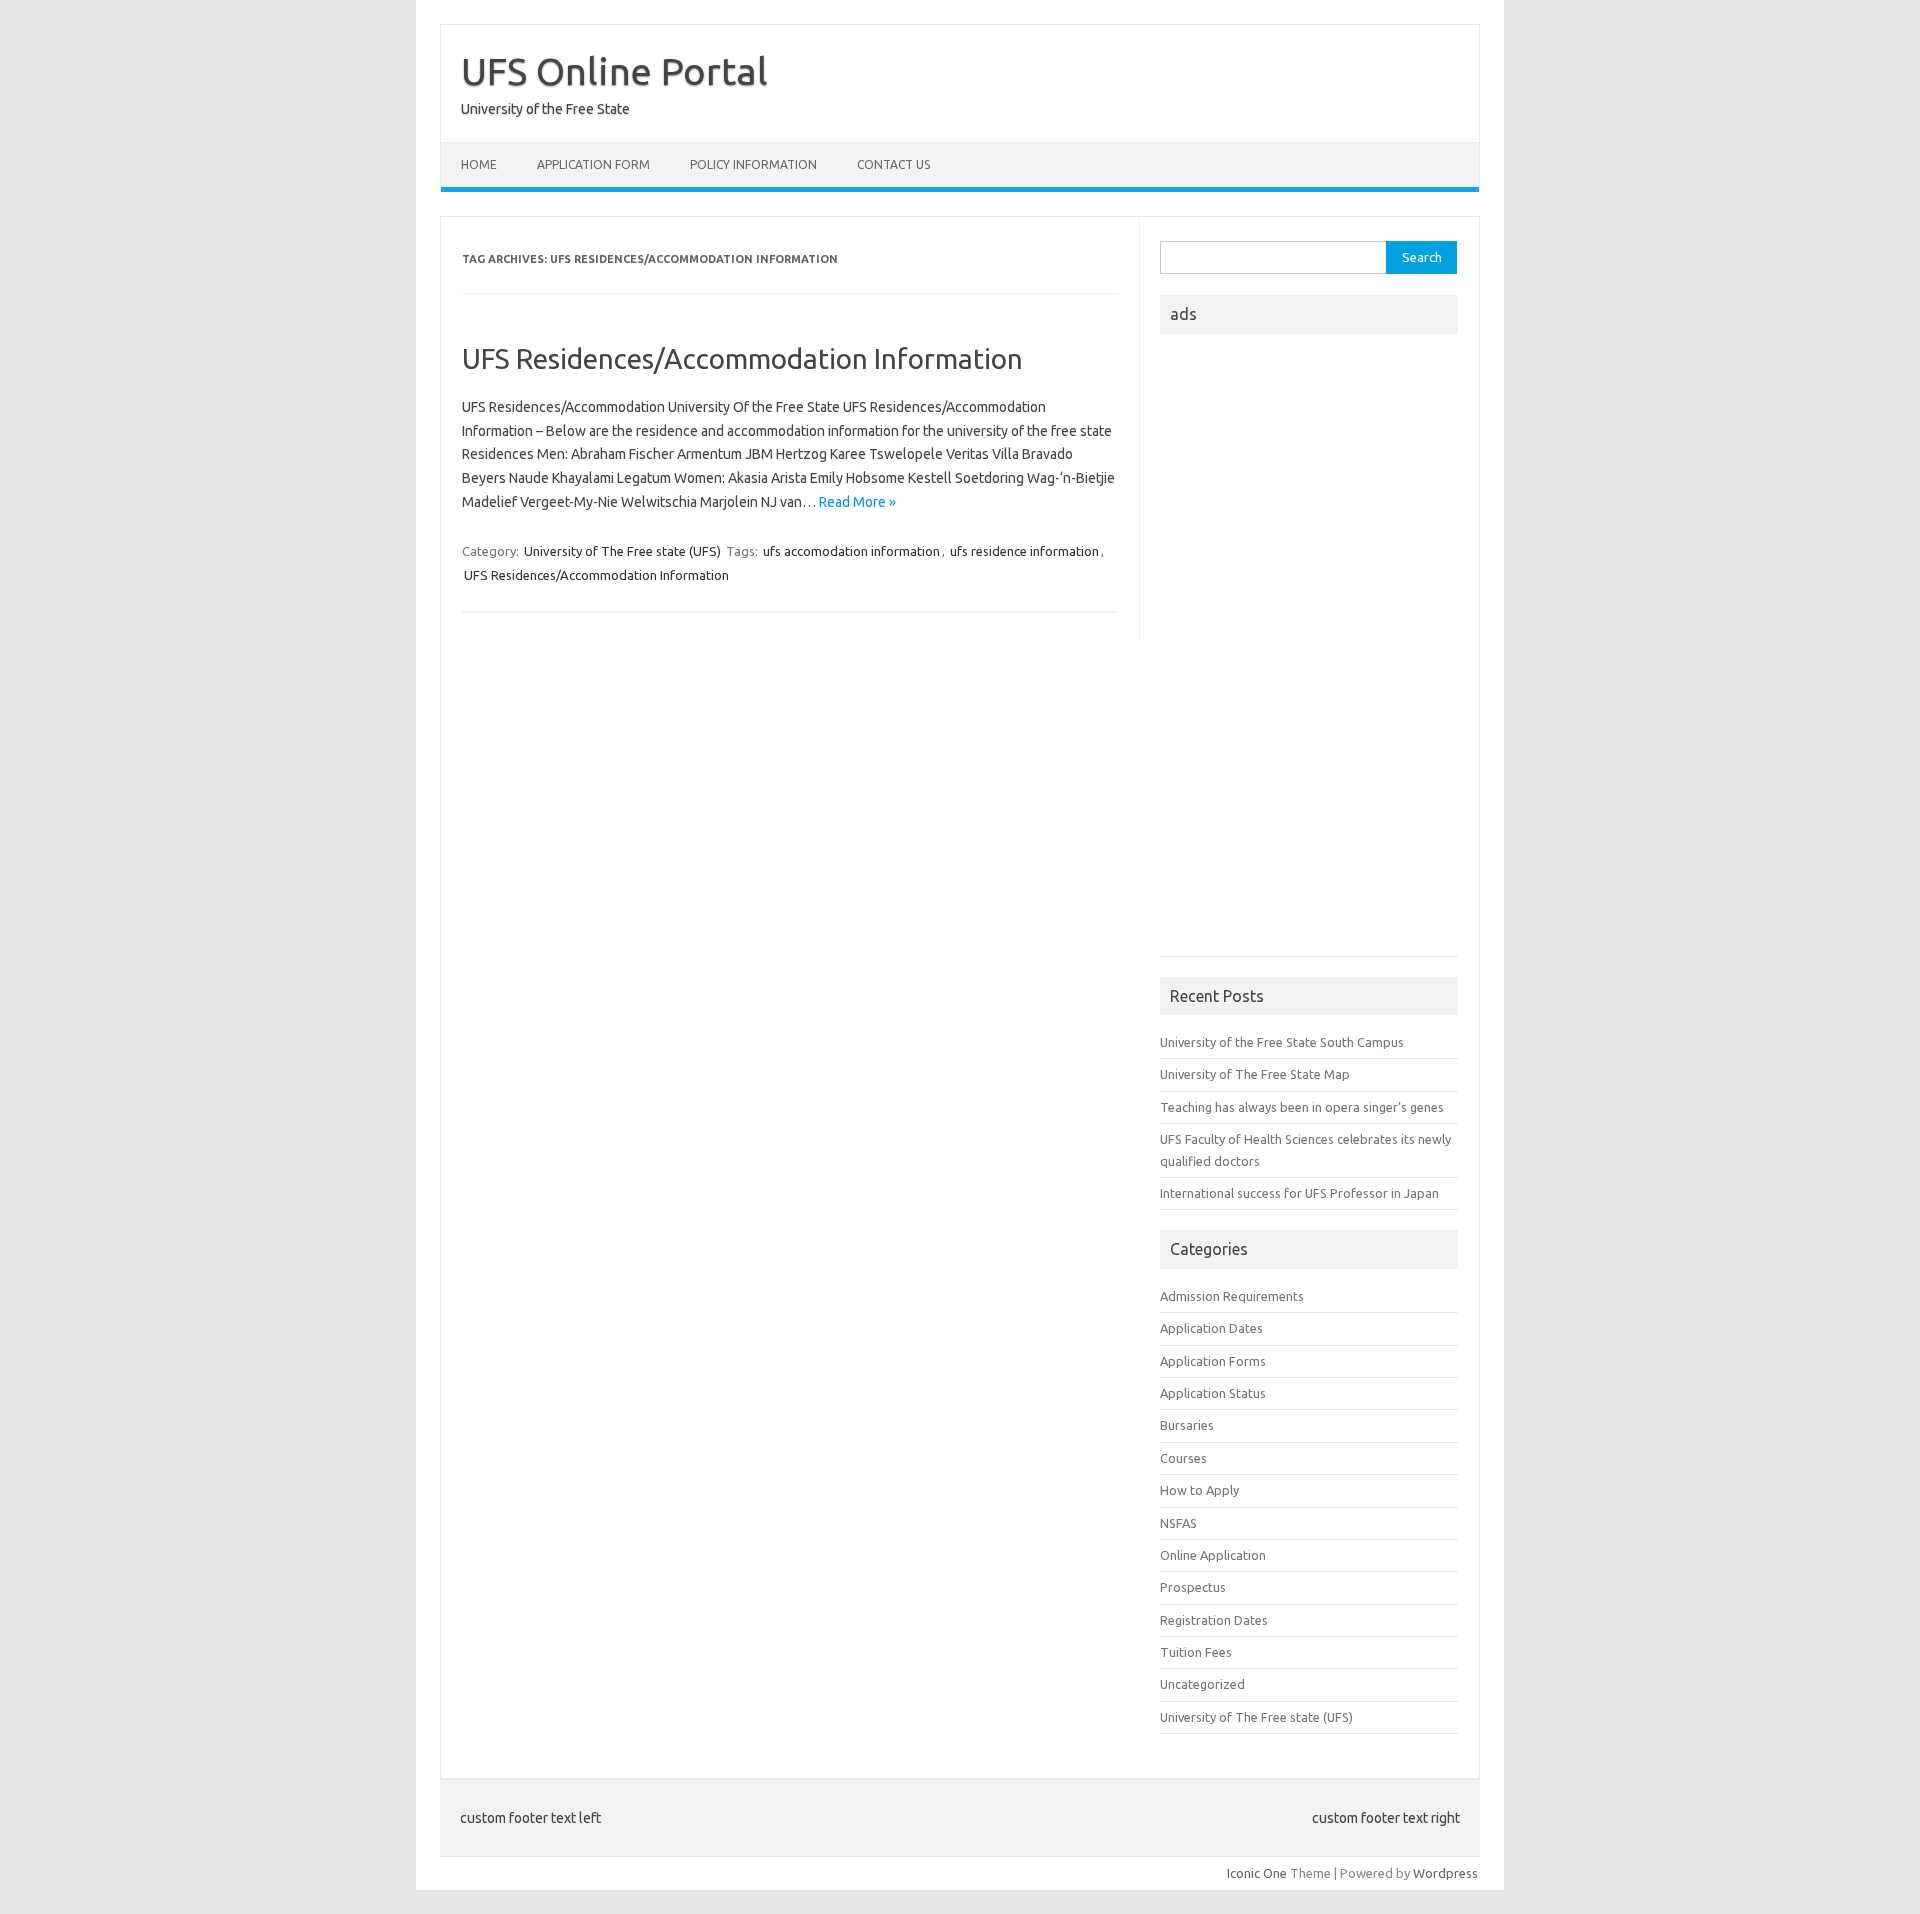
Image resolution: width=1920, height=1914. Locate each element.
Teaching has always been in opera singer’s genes (1302, 1107)
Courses (1183, 1458)
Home (479, 164)
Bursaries (1187, 1425)
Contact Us (893, 164)
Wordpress (1445, 1873)
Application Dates (1211, 1328)
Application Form (593, 164)
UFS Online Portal (614, 71)
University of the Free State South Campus (1282, 1042)
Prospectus (1193, 1587)
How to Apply (1199, 1490)
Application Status (1213, 1393)
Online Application (1213, 1555)
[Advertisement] (1309, 651)
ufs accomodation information (851, 551)
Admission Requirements (1232, 1296)
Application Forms (1213, 1361)
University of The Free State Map (1255, 1074)
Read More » (857, 502)
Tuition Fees (1196, 1652)
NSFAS (1178, 1523)
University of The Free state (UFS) (622, 551)
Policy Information (753, 164)
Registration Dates (1214, 1620)
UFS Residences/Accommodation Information (742, 358)
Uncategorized (1202, 1684)
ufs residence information (1024, 551)
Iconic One (1257, 1873)
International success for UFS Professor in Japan (1299, 1193)
